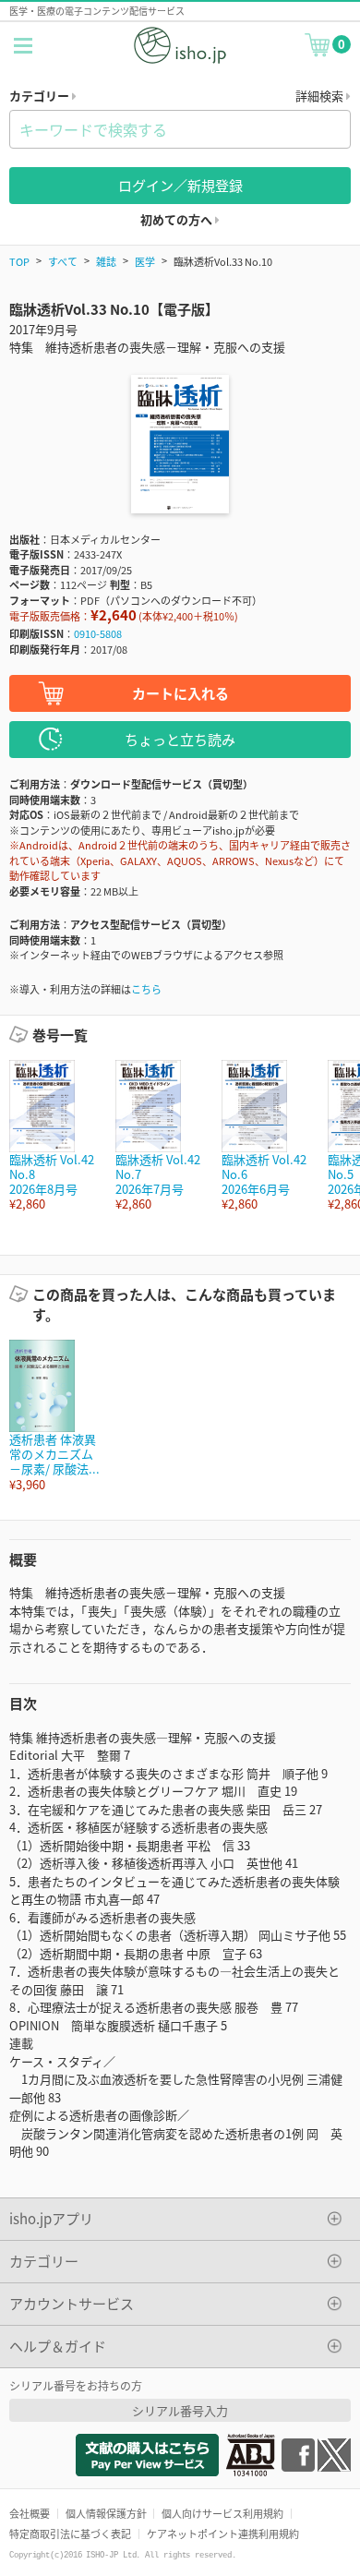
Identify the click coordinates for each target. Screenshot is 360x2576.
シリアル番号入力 (180, 2410)
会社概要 (30, 2513)
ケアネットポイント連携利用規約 (223, 2534)
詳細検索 (321, 96)
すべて (63, 261)
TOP (19, 261)
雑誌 (106, 261)
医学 (145, 261)
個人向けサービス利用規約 (222, 2513)
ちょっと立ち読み (180, 739)
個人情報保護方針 (106, 2513)
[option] (53, 1136)
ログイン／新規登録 (180, 185)
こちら (146, 989)
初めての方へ (178, 219)
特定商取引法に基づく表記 (70, 2534)
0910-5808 (98, 633)
